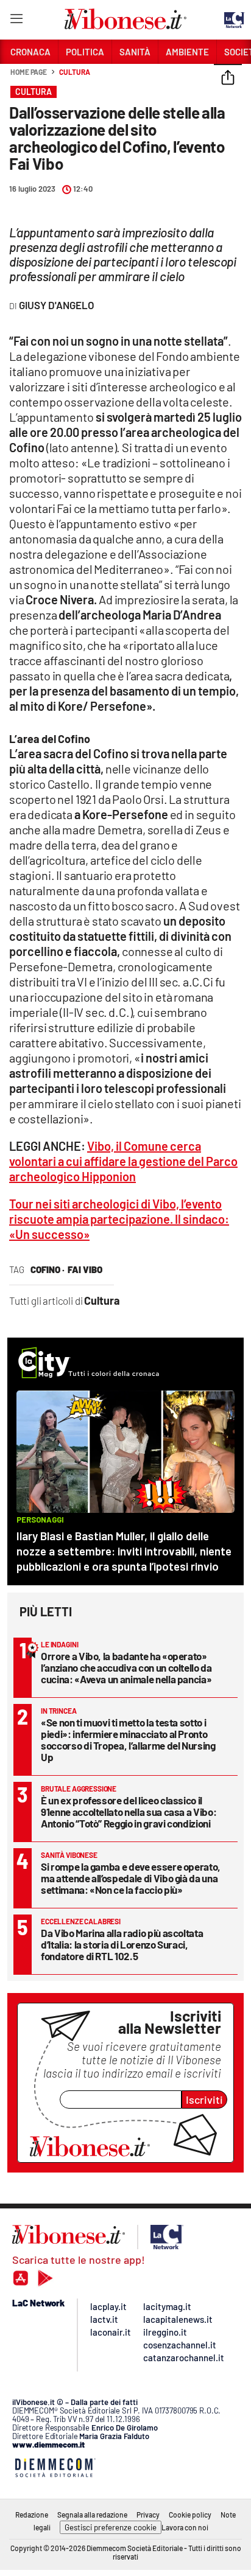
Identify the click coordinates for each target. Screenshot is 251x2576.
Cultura (74, 72)
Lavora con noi (185, 2527)
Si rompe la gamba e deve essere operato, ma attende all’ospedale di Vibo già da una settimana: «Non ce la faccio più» (131, 1878)
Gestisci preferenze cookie (111, 2527)
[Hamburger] (16, 21)
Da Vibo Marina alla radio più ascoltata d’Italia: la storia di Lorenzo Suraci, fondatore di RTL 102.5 (122, 1944)
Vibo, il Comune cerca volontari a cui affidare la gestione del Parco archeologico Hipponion (123, 1161)
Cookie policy (190, 2515)
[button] (228, 79)
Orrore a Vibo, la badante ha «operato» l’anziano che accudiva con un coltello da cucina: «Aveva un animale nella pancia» (126, 1667)
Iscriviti (204, 2100)
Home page (29, 72)
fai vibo (85, 1269)
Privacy (148, 2515)
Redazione (32, 2515)
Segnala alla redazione (92, 2515)
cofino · (48, 1269)
